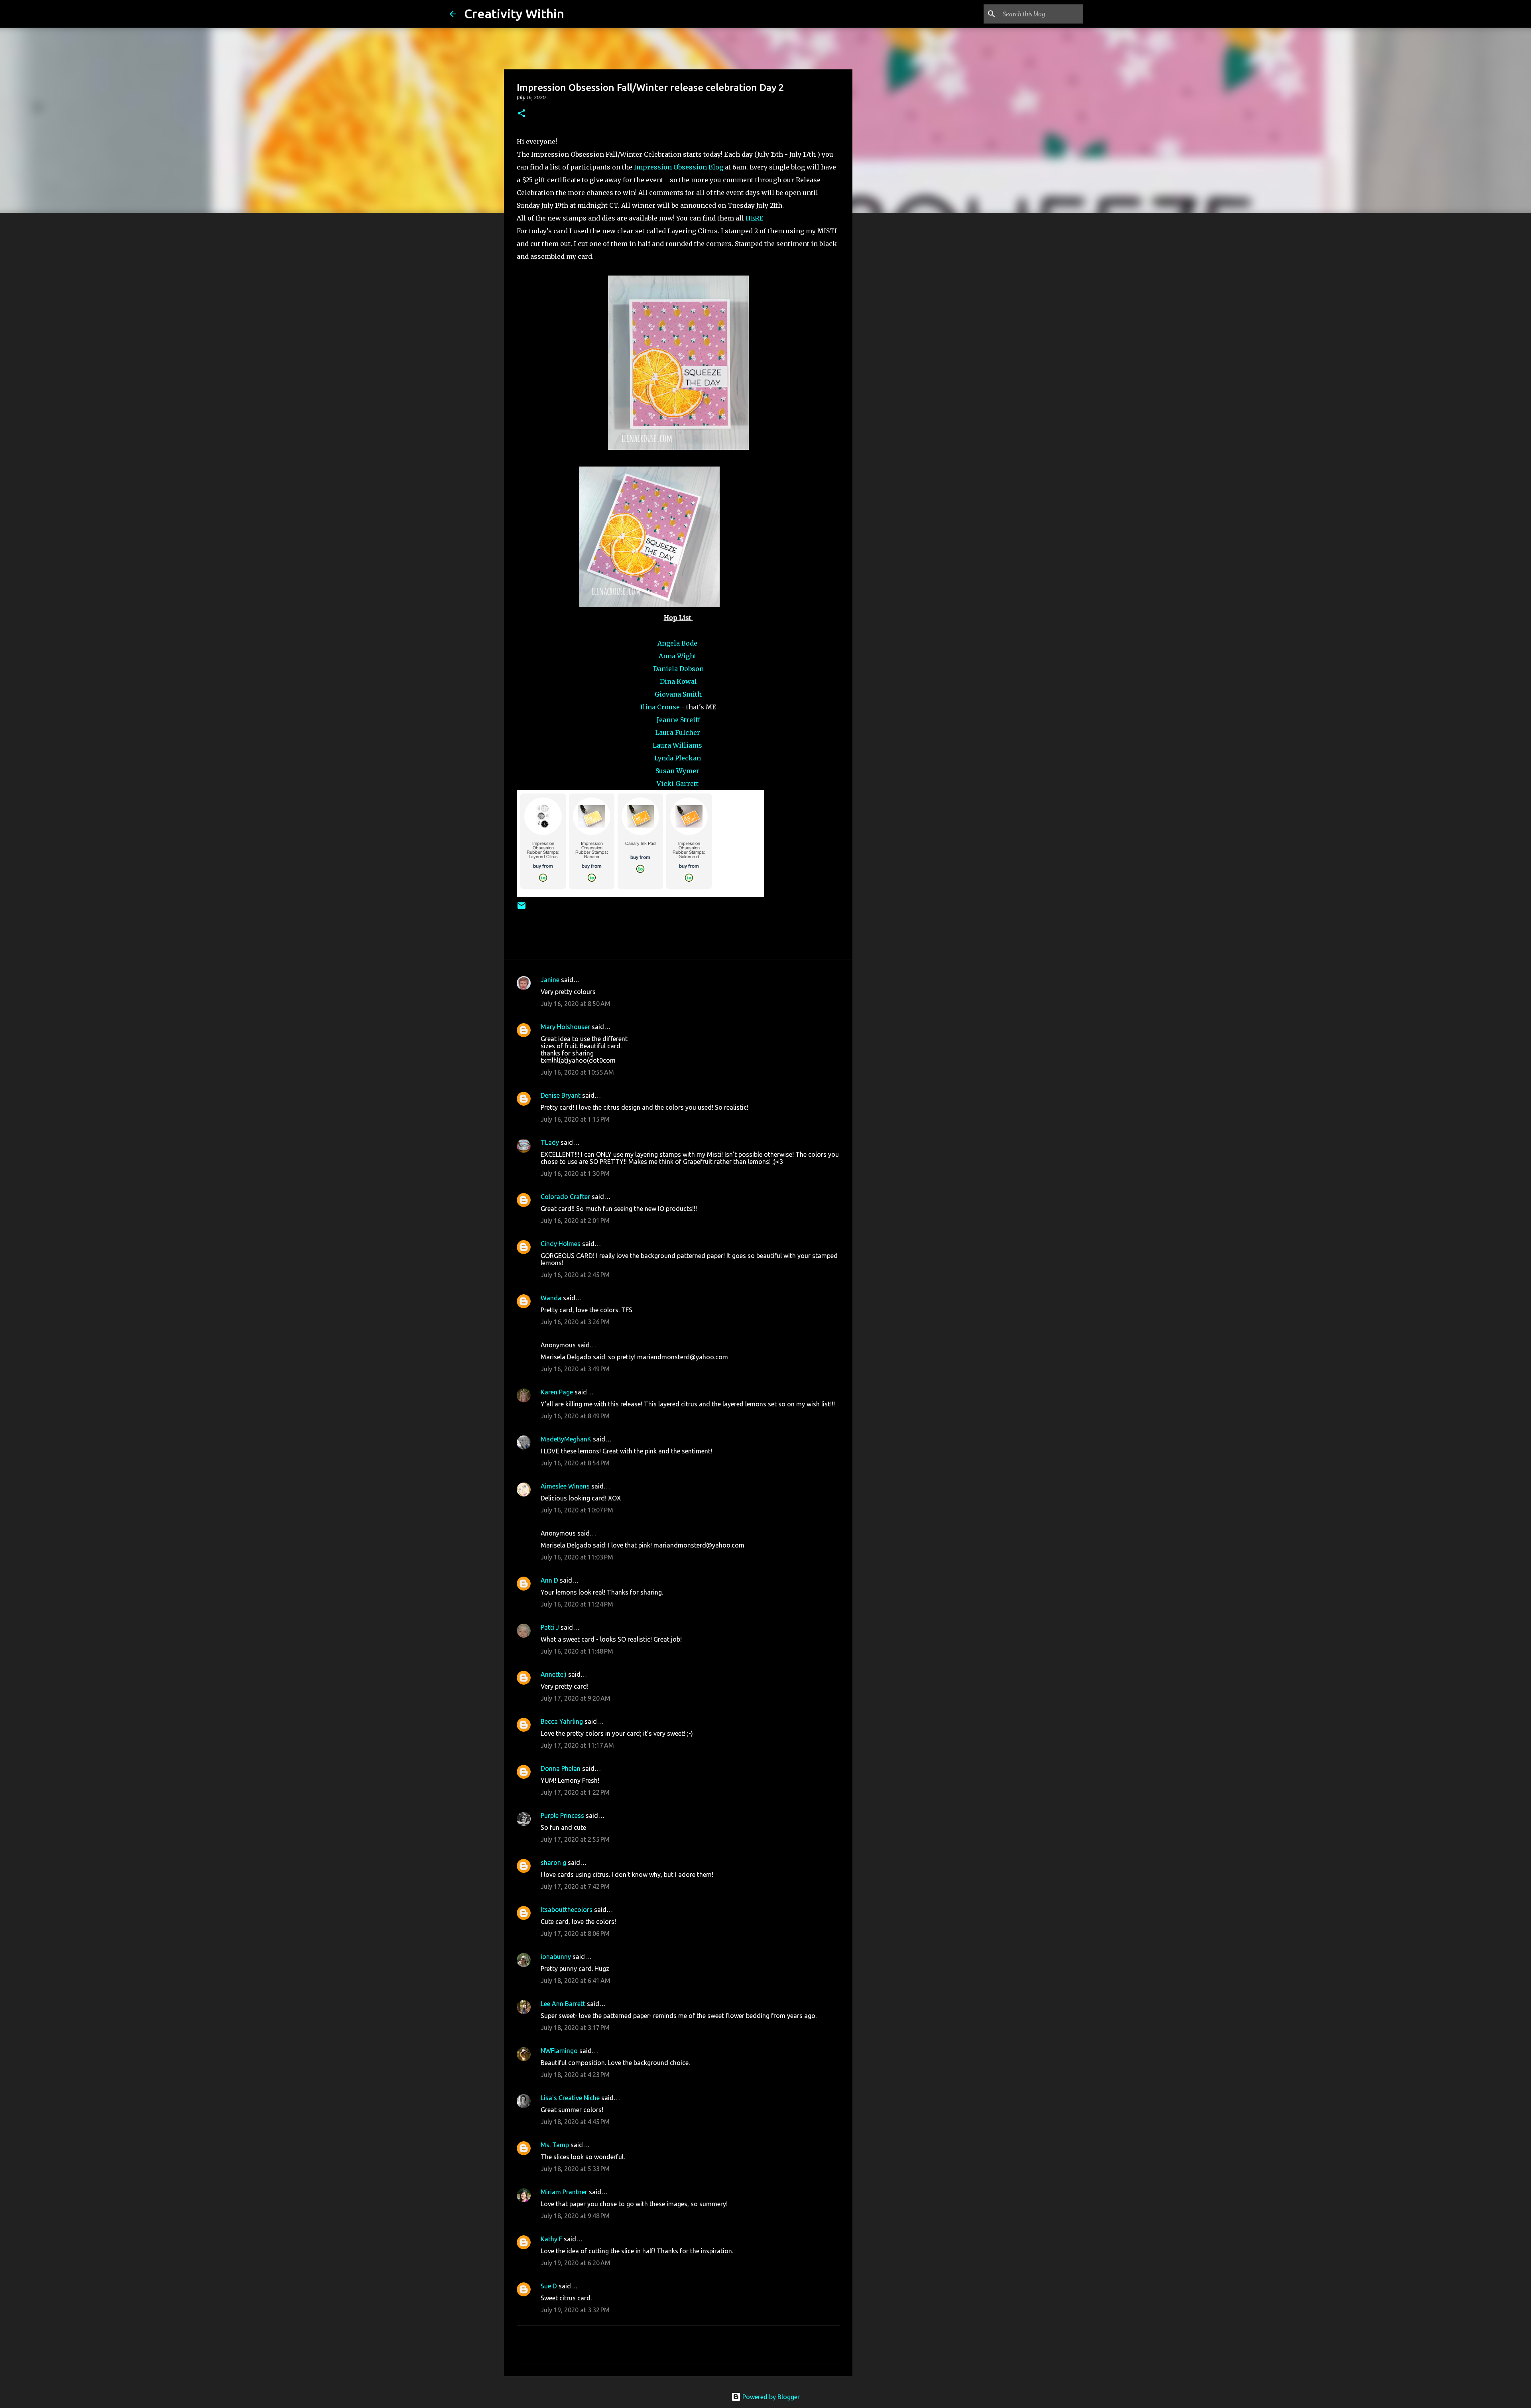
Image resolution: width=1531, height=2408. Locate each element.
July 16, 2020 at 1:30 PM (575, 1173)
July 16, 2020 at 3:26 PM (575, 1322)
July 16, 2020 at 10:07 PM (577, 1510)
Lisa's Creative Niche (570, 2098)
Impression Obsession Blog (679, 167)
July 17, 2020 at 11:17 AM (577, 1745)
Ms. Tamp (555, 2145)
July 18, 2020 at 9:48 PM (575, 2216)
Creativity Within (514, 14)
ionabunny (556, 1957)
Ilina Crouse (660, 707)
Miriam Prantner (564, 2192)
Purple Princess (562, 1815)
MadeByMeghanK (566, 1439)
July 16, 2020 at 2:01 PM (575, 1221)
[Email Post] (521, 909)
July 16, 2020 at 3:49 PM (575, 1369)
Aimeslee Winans (565, 1486)
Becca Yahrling (562, 1721)
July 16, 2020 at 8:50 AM (576, 1004)
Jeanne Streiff (678, 720)
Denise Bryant (561, 1095)
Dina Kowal (678, 681)
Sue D (549, 2286)
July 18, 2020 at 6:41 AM (576, 1981)
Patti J (550, 1627)
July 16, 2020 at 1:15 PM (575, 1119)
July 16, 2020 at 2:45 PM (575, 1275)
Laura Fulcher (678, 732)
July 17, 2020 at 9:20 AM (576, 1698)
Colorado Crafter (565, 1197)
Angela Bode (678, 643)
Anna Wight (678, 656)
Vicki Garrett (678, 784)
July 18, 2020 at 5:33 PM (575, 2169)
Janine (550, 980)
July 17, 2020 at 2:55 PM (575, 1839)
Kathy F (551, 2239)
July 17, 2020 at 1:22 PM (575, 1792)
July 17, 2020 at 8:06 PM (575, 1933)
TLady (550, 1142)
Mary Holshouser (565, 1027)
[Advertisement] (893, 345)
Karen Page (557, 1392)
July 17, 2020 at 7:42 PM (575, 1886)
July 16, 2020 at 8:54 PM (575, 1463)
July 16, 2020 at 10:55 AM (577, 1072)
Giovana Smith (678, 694)
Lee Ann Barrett (563, 2004)
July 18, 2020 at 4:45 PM (575, 2122)
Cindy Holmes (561, 1244)
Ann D (549, 1580)
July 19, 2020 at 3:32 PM (575, 2310)
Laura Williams (678, 745)
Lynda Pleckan (678, 758)
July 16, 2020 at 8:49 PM (575, 1416)
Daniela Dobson (678, 669)
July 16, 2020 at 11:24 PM (577, 1604)
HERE (754, 218)
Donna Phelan (561, 1768)
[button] (521, 114)
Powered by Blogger (770, 2397)
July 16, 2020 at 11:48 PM (577, 1651)
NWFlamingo (559, 2051)
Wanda (551, 1298)
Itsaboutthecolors (567, 1910)
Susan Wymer (678, 771)
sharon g (553, 1863)
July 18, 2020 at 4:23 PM (575, 2075)
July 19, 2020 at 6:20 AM (576, 2263)
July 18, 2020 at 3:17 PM (575, 2028)
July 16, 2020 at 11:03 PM (577, 1557)
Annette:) (554, 1674)
